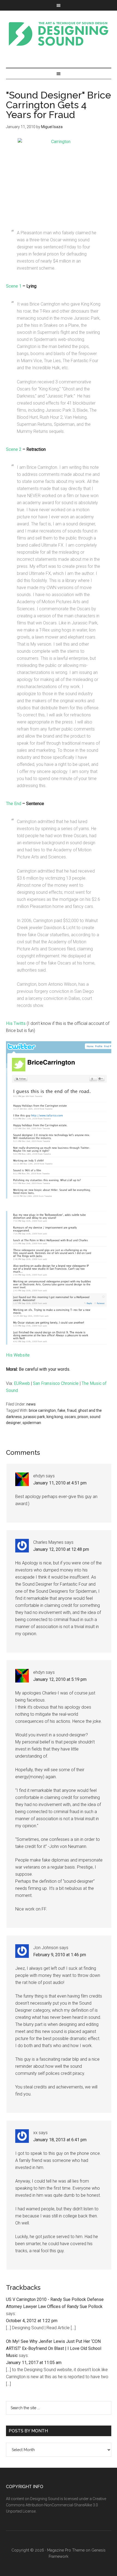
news (31, 1404)
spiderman (32, 1423)
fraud (72, 1410)
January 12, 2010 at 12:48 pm (61, 1549)
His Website (18, 1355)
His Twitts (16, 1023)
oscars (70, 1417)
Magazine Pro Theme (66, 2550)
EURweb (22, 1383)
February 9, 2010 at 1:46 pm (60, 1955)
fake (61, 1410)
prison (83, 1417)
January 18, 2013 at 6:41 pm (60, 2140)
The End (14, 804)
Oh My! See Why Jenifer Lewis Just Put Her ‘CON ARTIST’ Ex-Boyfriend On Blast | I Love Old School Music (54, 2348)
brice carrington (42, 1410)
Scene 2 (14, 449)
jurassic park (34, 1417)
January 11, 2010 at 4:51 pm (60, 1483)
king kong (55, 1417)
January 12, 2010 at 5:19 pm (60, 1679)
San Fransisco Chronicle (56, 1383)
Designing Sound (59, 34)
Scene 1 (14, 286)
